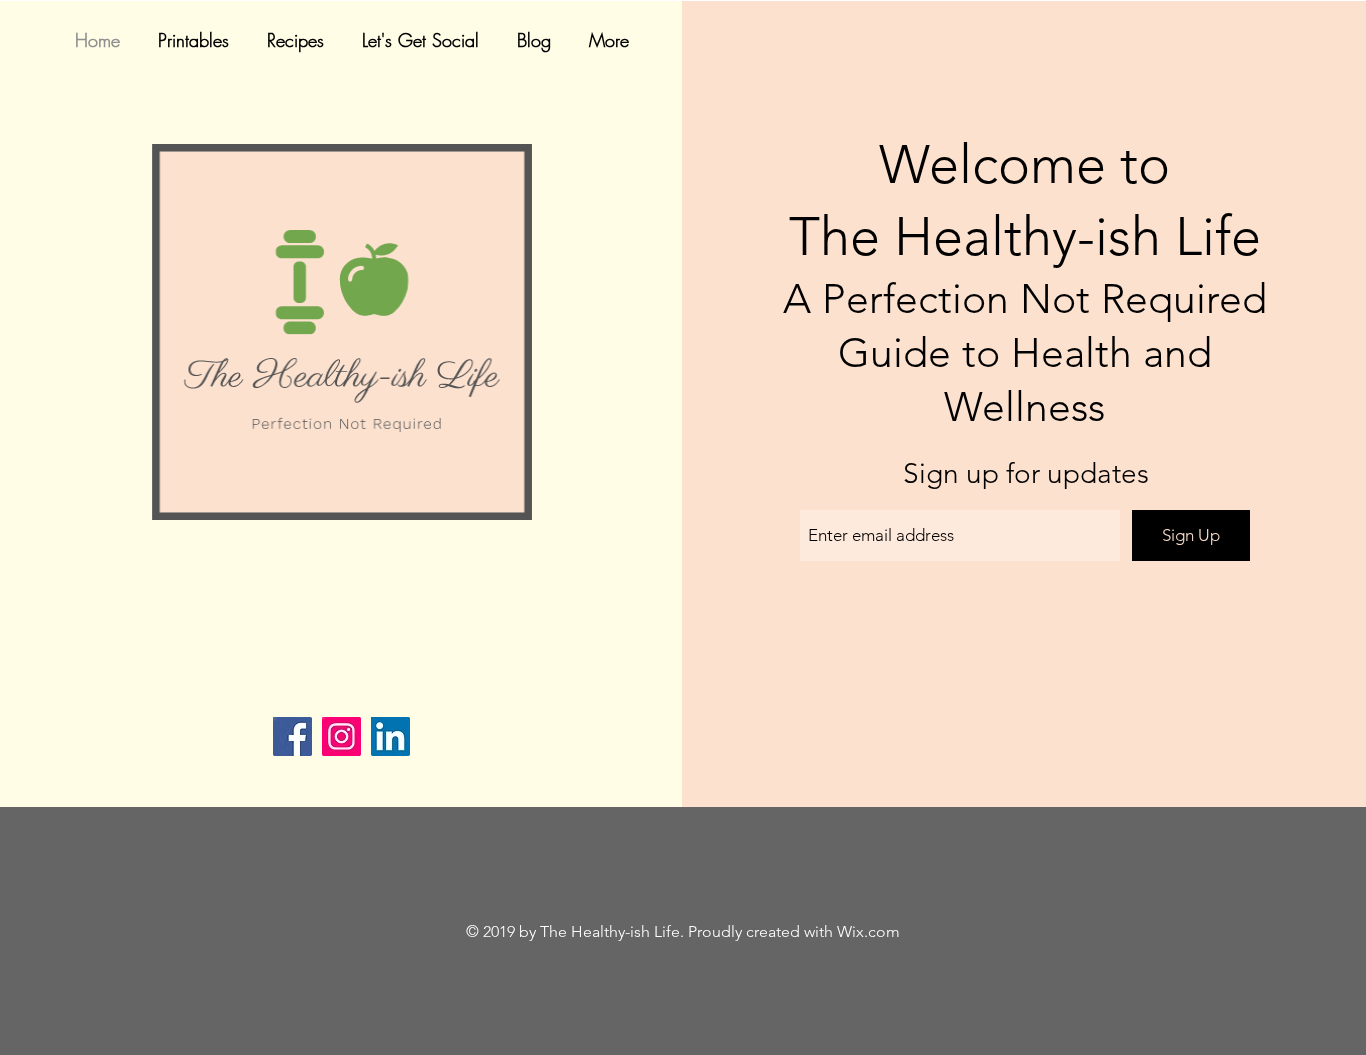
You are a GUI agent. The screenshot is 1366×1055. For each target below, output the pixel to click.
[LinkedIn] (390, 736)
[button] (299, 40)
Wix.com (868, 931)
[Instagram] (341, 736)
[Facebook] (292, 736)
